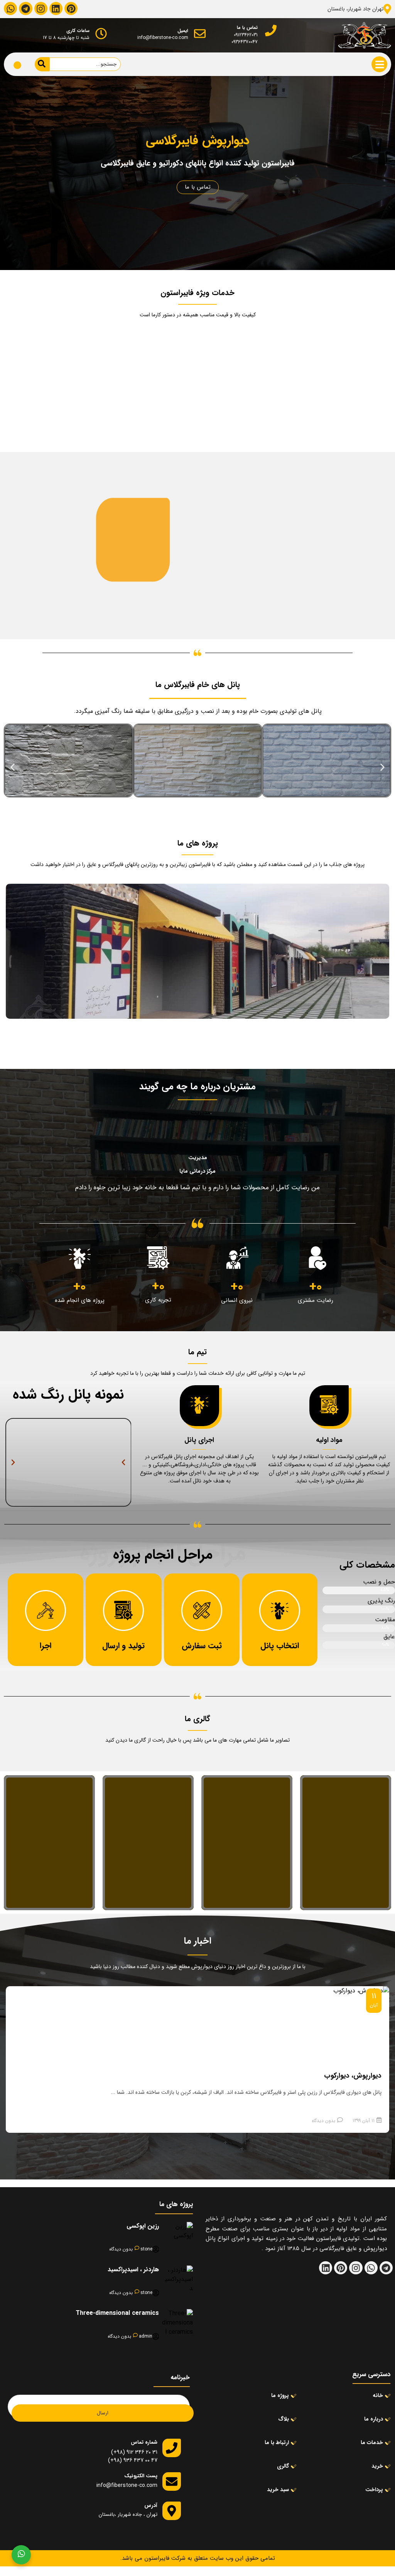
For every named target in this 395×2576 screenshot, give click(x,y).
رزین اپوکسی (143, 2226)
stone (146, 2249)
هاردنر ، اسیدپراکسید (133, 2270)
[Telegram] (25, 8)
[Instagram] (41, 8)
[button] (13, 767)
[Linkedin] (56, 8)
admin (146, 2336)
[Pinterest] (71, 8)
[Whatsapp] (10, 8)
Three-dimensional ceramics (117, 2313)
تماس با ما (198, 187)
